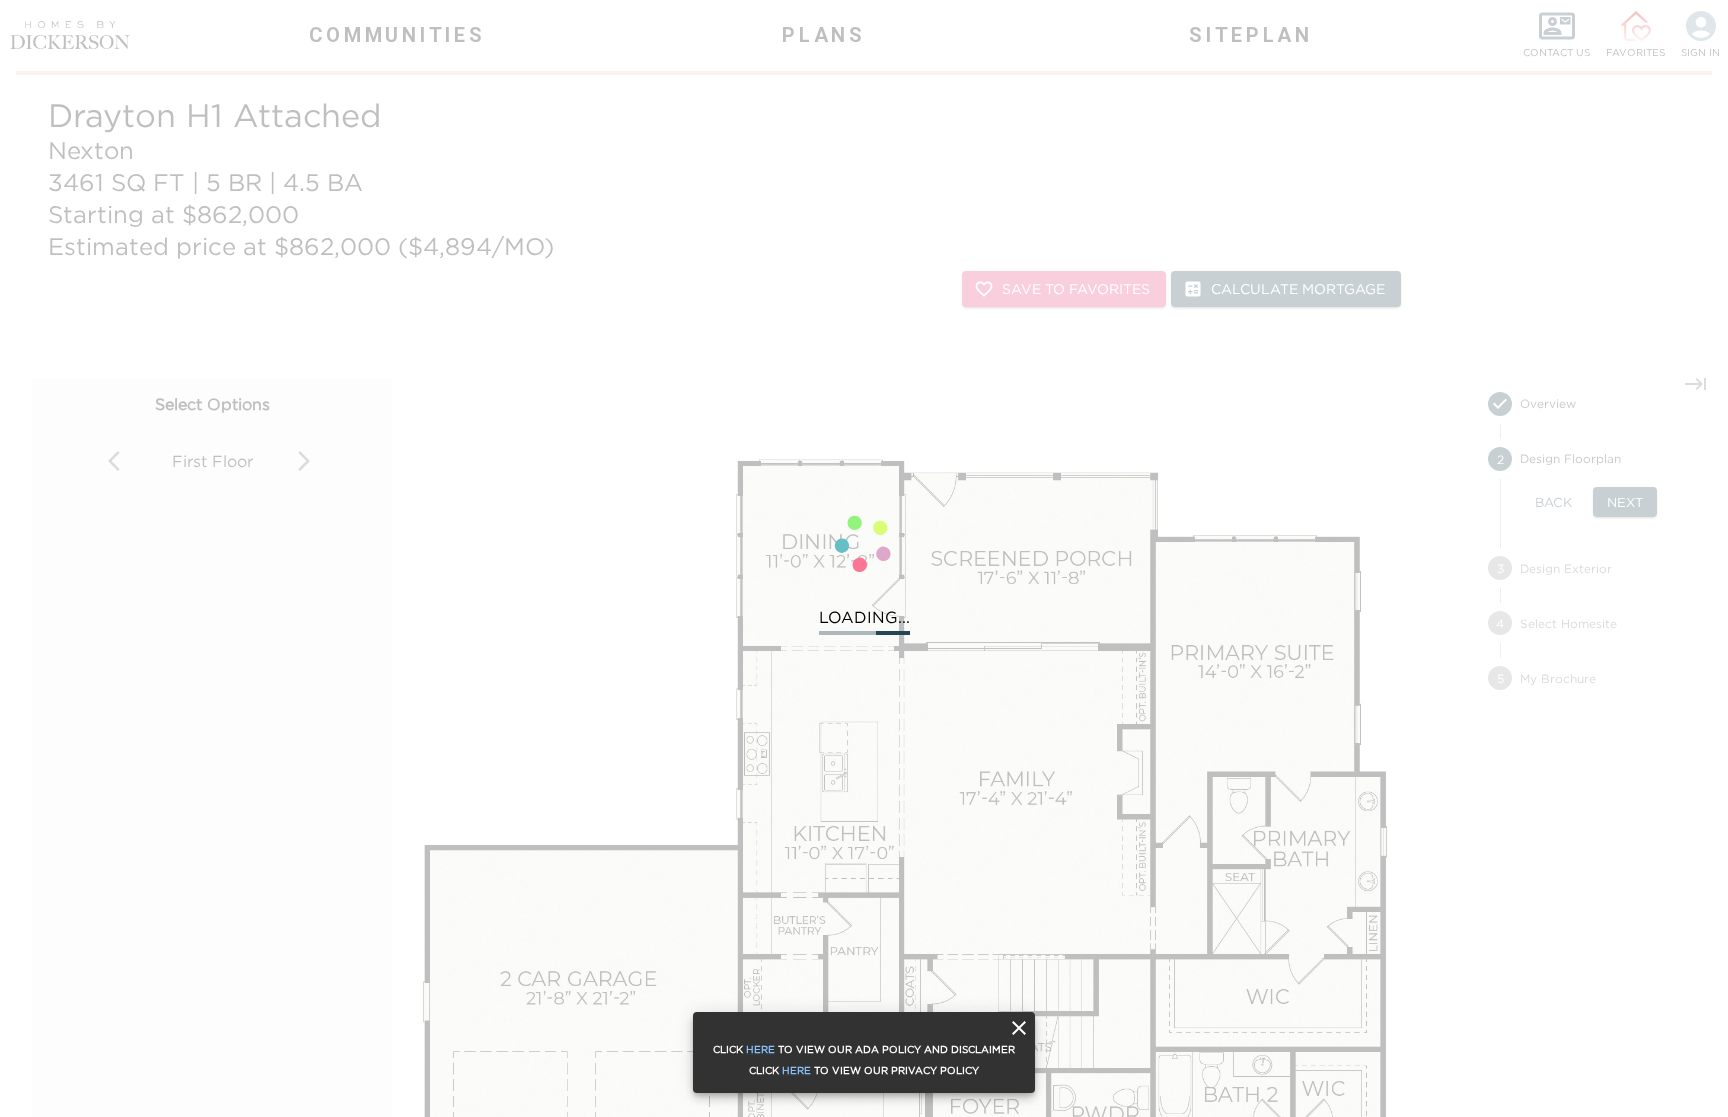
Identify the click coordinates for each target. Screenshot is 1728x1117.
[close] (1019, 1028)
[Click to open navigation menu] (60, 35)
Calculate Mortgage (1298, 288)
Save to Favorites (1076, 288)
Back (1553, 502)
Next (1625, 502)
